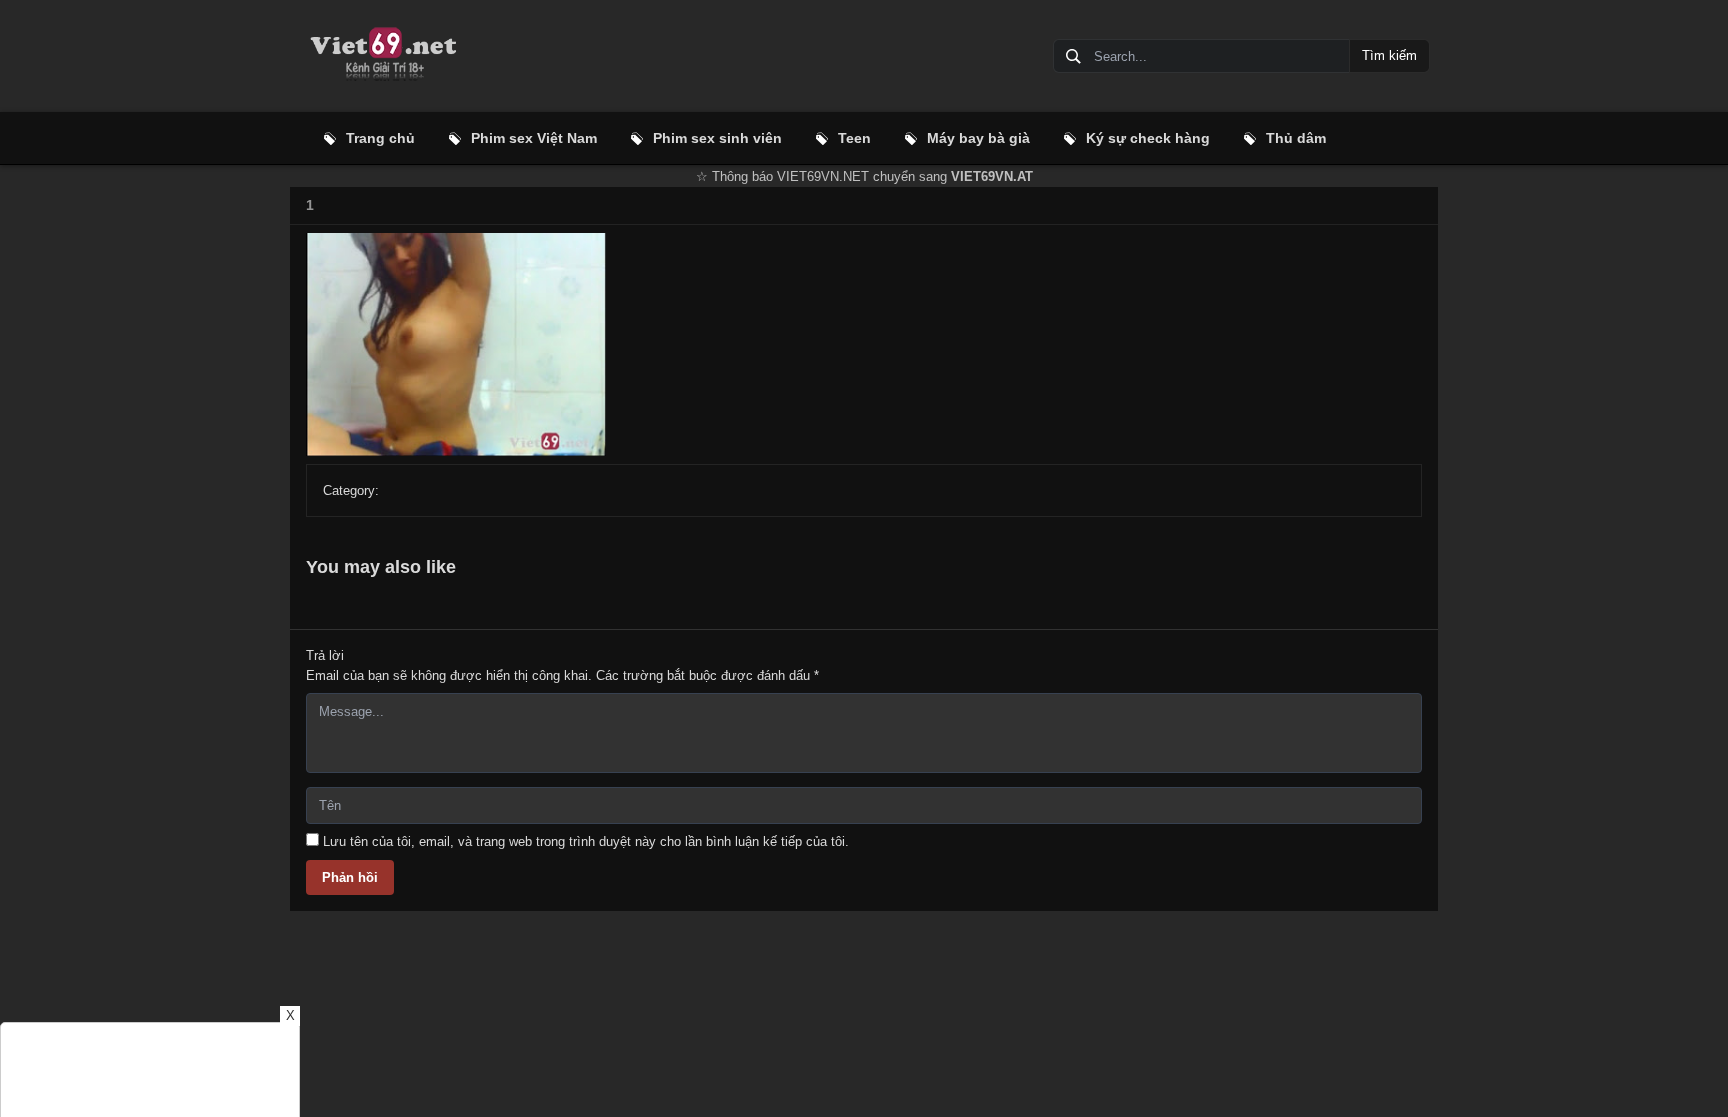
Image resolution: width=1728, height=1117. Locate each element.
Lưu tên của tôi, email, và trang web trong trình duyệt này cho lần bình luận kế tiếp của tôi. (586, 841)
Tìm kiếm (1389, 55)
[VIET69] (382, 56)
